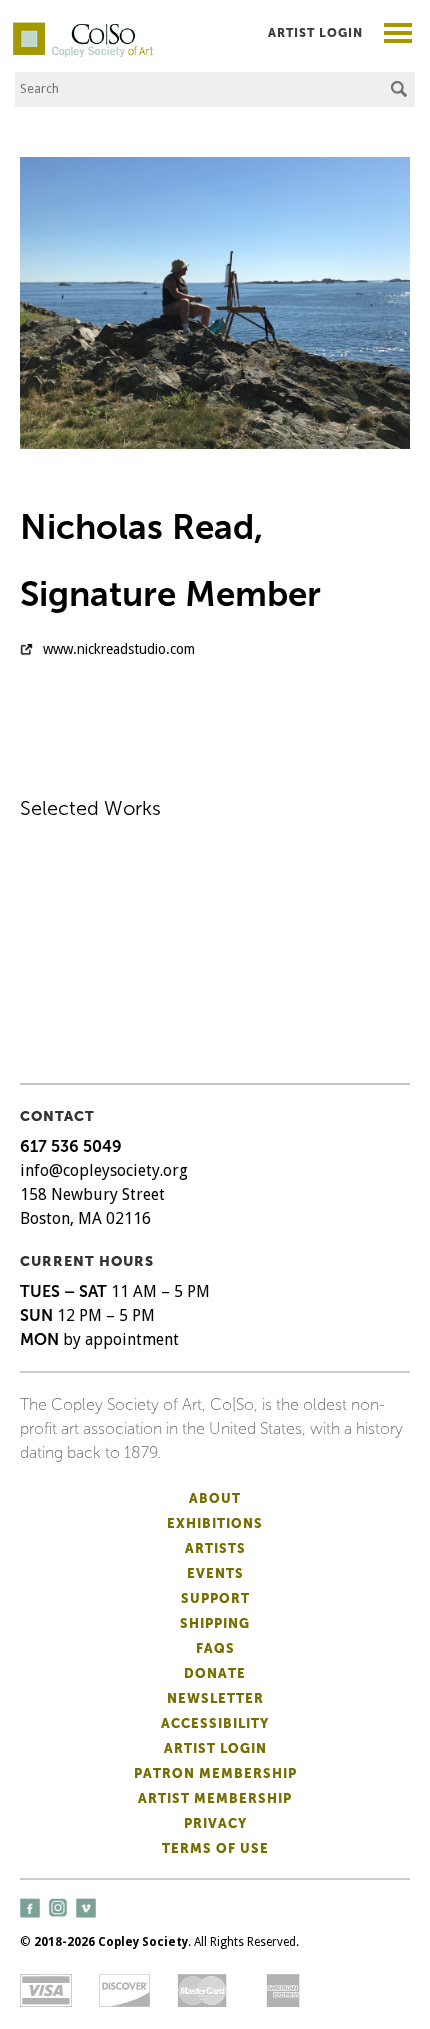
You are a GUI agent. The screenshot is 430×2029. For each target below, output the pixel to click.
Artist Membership (215, 1798)
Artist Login (315, 33)
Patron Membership (215, 1773)
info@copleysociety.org (104, 1170)
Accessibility (215, 1723)
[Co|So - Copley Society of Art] (83, 30)
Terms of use (215, 1848)
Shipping (215, 1623)
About (215, 1498)
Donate (215, 1673)
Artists (215, 1548)
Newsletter (215, 1698)
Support (215, 1598)
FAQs (215, 1648)
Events (215, 1573)
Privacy (215, 1823)
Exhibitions (215, 1523)
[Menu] (398, 35)
